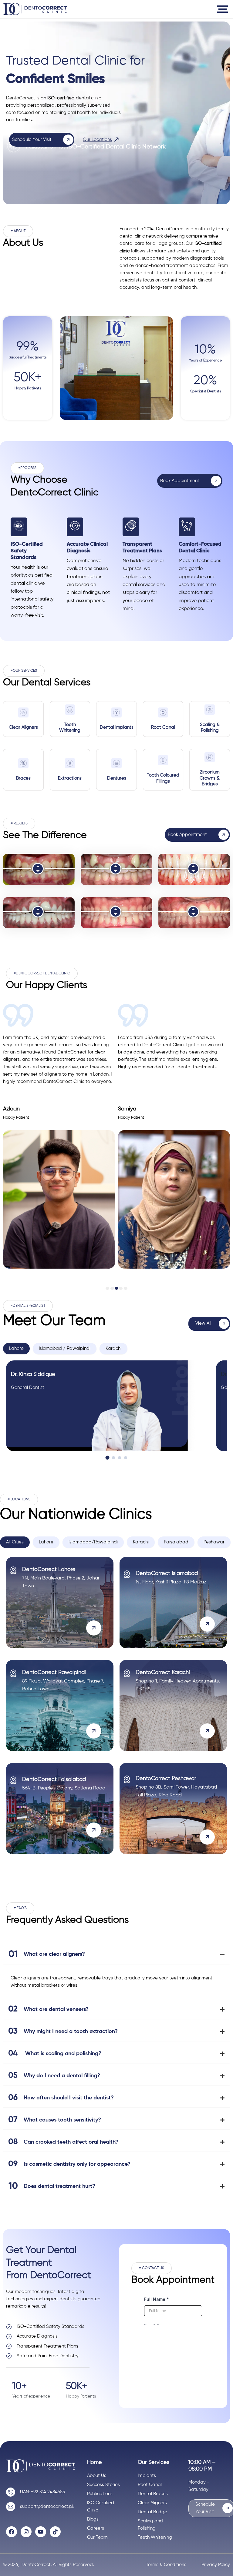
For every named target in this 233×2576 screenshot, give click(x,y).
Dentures (117, 778)
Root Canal (163, 727)
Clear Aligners (23, 727)
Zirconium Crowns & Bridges (210, 778)
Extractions (70, 778)
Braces (23, 778)
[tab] (16, 1349)
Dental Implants (117, 727)
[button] (18, 231)
